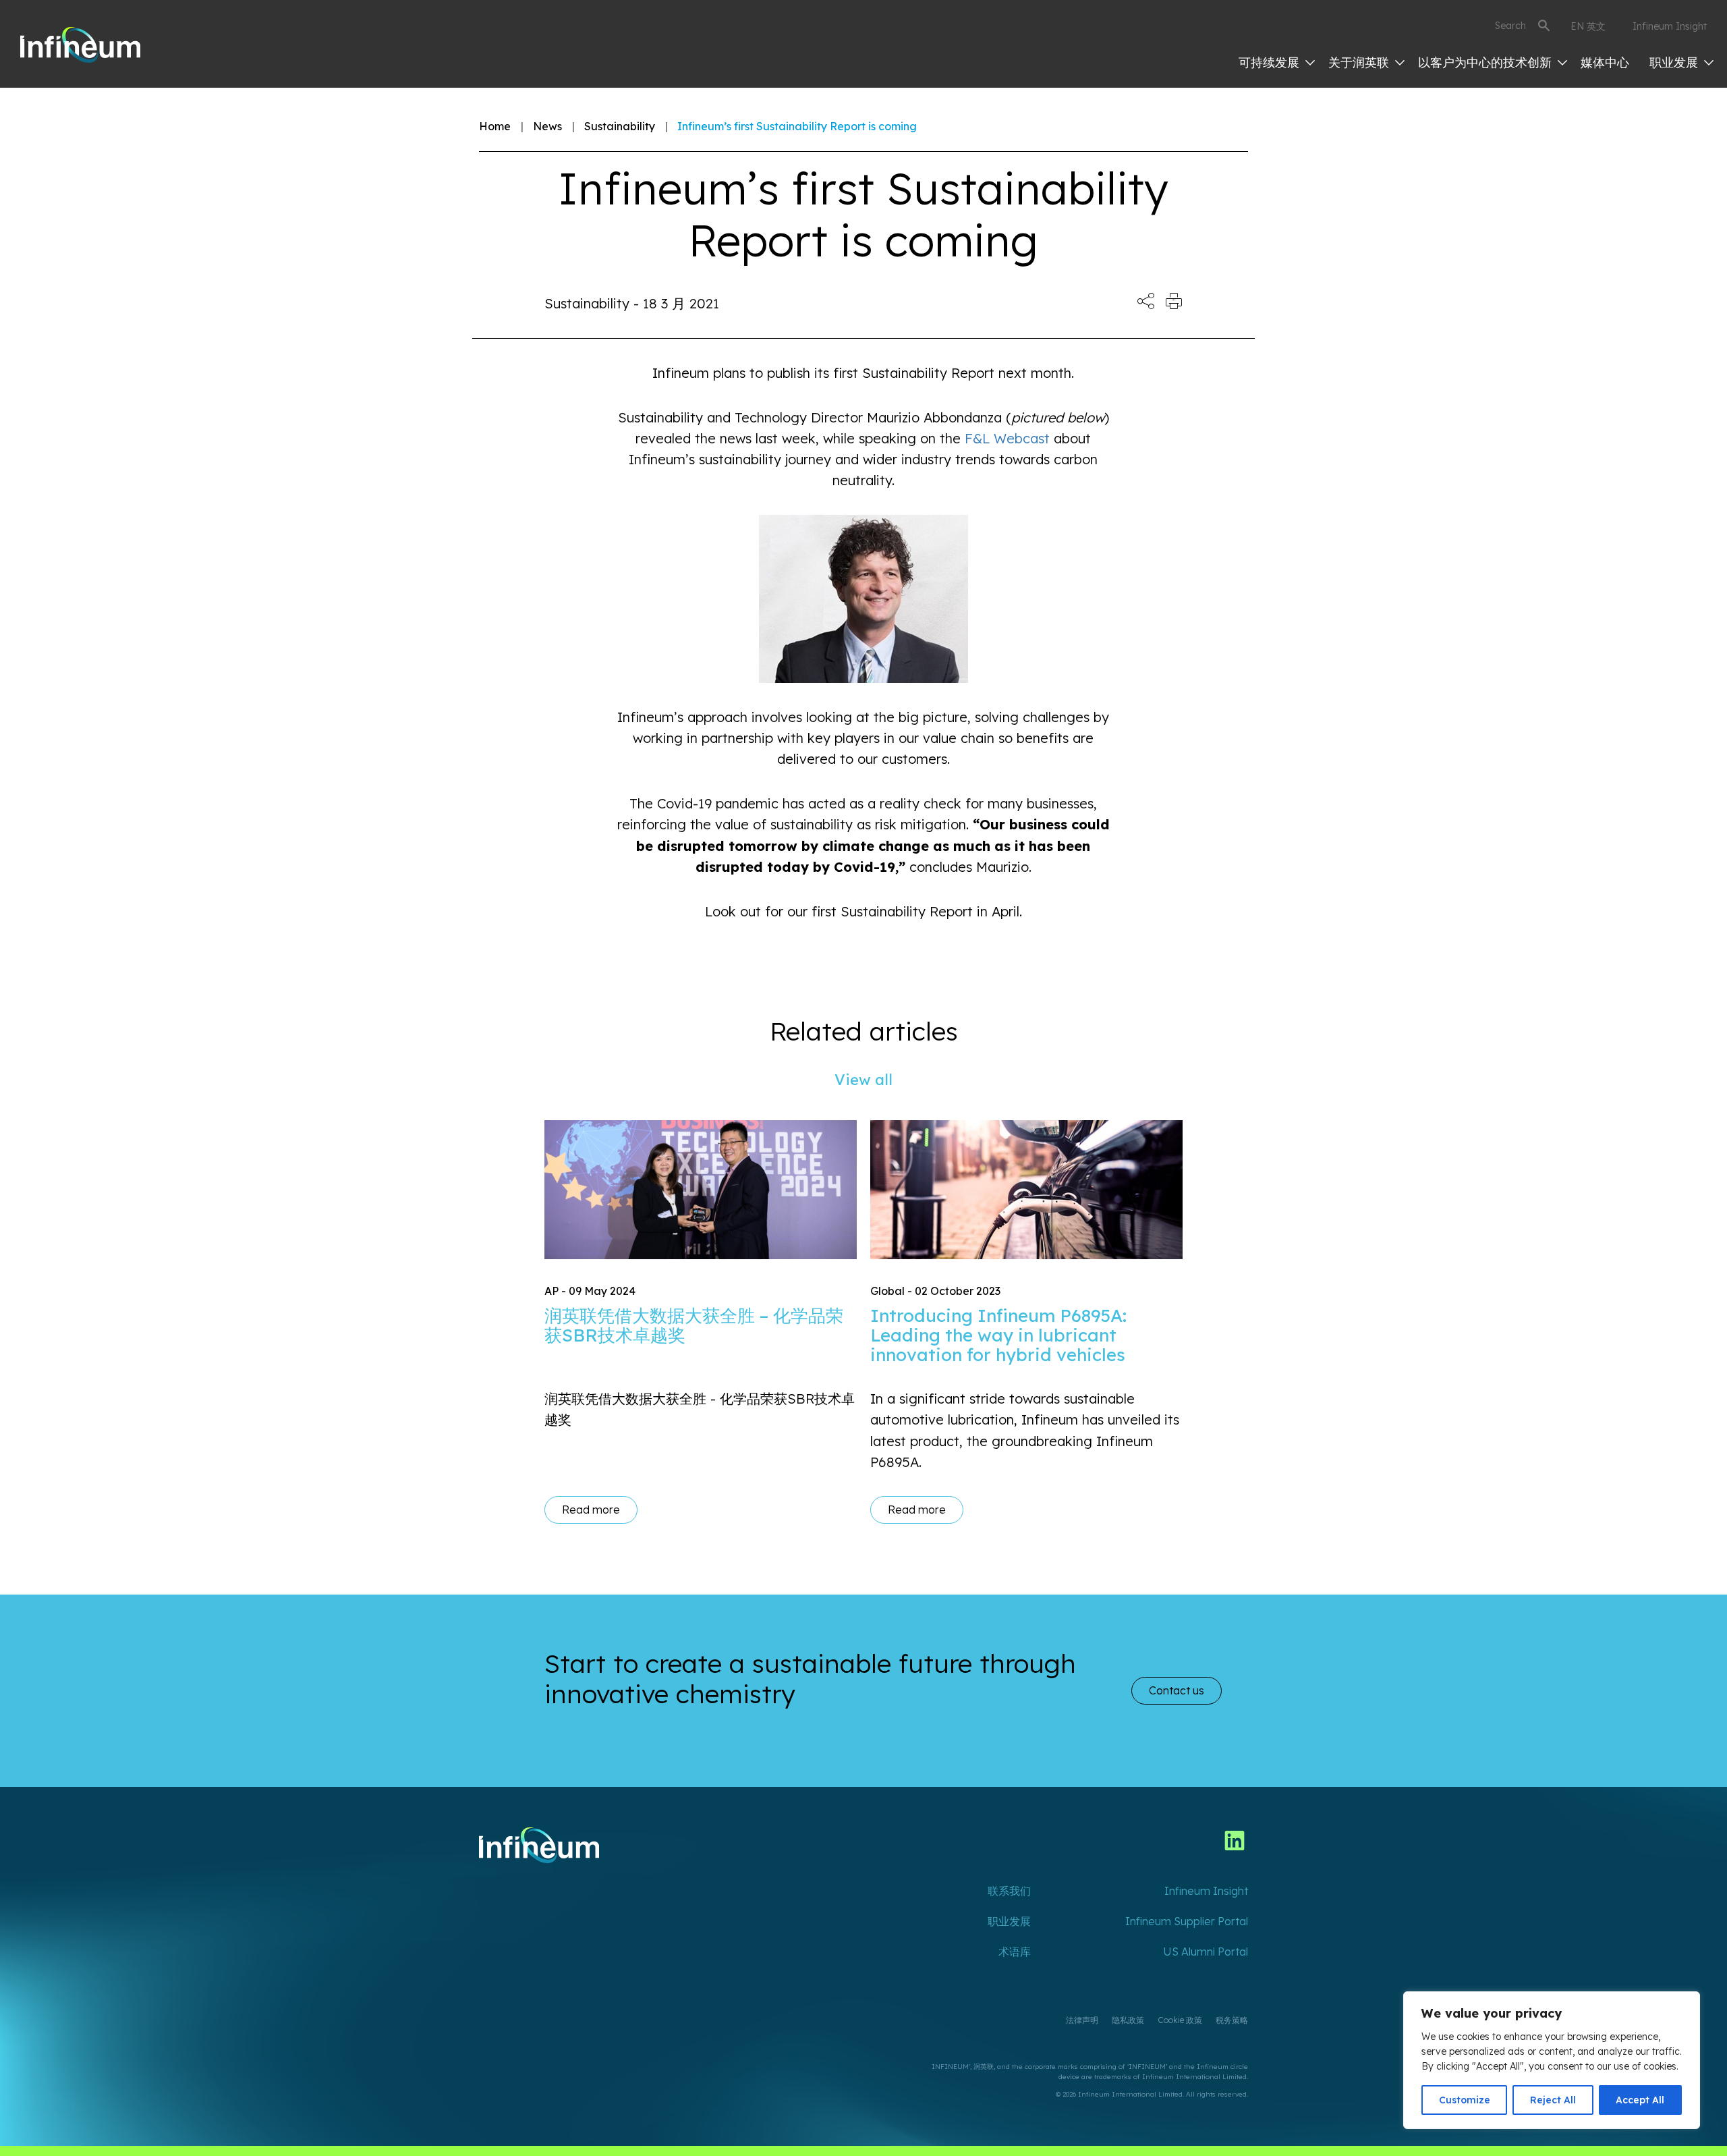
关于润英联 (1360, 62)
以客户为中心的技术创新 (1487, 62)
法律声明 (1082, 2020)
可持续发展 (1271, 62)
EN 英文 (1588, 26)
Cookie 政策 (1180, 2020)
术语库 (1015, 1952)
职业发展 (1675, 62)
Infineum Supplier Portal (1187, 1921)
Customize (1465, 2100)
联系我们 (1009, 1891)
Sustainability (620, 126)
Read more (591, 1510)
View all (863, 1080)
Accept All (1640, 2100)
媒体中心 (1605, 62)
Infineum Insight (1670, 26)
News (547, 126)
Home (495, 126)
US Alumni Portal (1206, 1952)
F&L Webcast (1007, 438)
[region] (1552, 2060)
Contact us (1177, 1690)
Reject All (1553, 2100)
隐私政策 (1128, 2020)
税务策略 (1232, 2020)
